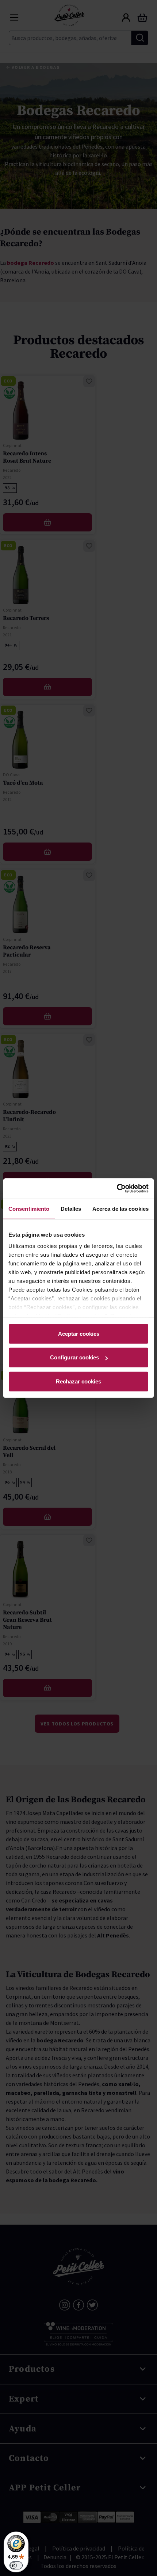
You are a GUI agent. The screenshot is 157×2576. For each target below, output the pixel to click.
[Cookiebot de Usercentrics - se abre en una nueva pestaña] (117, 1189)
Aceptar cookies (79, 1333)
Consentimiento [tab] (29, 1208)
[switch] (16, 2565)
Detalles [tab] (71, 1208)
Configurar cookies (74, 1357)
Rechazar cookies (78, 1381)
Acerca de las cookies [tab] (120, 1208)
